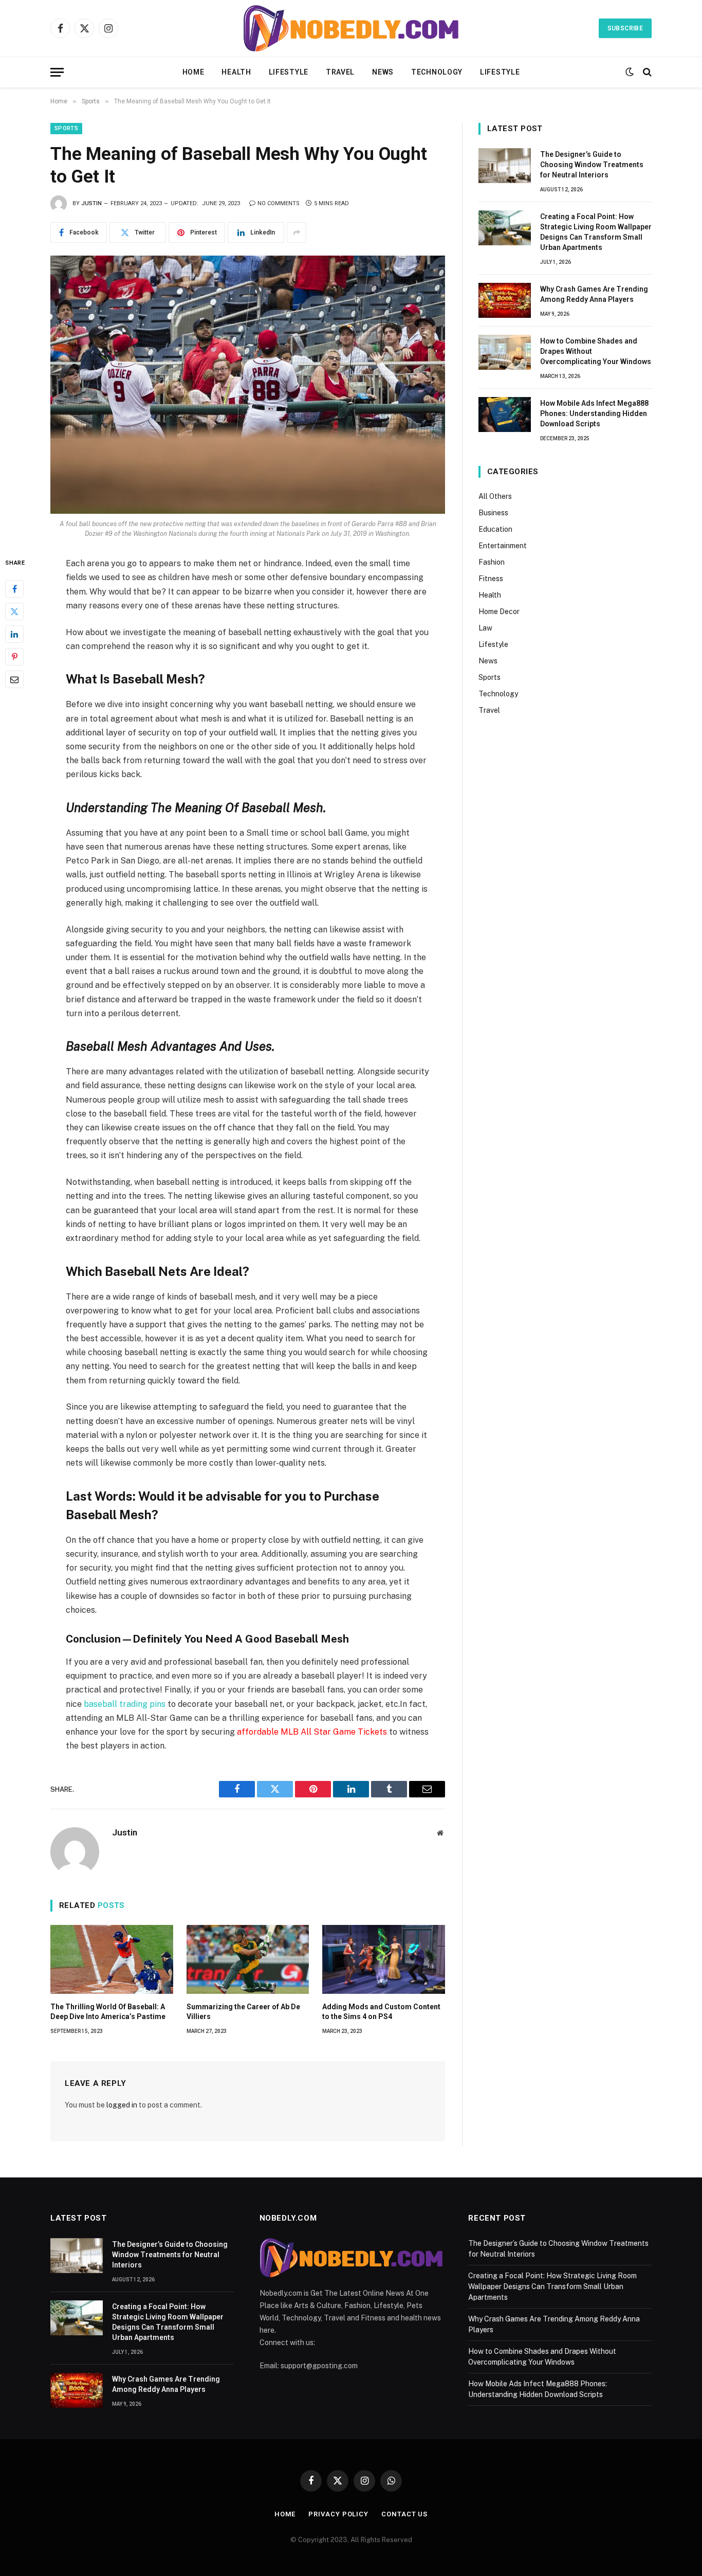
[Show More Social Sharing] (297, 232)
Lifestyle (289, 72)
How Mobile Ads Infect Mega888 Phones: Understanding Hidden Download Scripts (594, 413)
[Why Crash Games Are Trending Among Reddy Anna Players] (505, 300)
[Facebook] (14, 589)
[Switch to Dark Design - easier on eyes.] (630, 72)
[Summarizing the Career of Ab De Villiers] (248, 1959)
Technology (437, 72)
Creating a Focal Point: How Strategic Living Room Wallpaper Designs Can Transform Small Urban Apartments (596, 232)
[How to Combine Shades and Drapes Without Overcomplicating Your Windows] (505, 352)
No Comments (279, 203)
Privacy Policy (338, 2514)
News (383, 72)
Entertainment (503, 546)
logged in (122, 2105)
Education (495, 529)
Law (485, 628)
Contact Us (404, 2514)
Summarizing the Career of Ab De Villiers (243, 2012)
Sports (66, 128)
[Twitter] (14, 612)
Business (493, 513)
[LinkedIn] (14, 635)
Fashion (492, 562)
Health (236, 72)
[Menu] (57, 72)
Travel (340, 72)
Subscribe (625, 28)
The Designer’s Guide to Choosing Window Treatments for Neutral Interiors (592, 165)
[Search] (646, 72)
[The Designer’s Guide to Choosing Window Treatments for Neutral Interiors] (505, 166)
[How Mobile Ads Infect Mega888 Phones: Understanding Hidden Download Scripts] (505, 415)
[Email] (14, 680)
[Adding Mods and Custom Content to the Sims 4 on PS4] (384, 1959)
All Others (495, 496)
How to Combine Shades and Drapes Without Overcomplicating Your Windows (596, 351)
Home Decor (499, 611)
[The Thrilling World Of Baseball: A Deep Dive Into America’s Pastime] (112, 1959)
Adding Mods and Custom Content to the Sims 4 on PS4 (381, 2012)
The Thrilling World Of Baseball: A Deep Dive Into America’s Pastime (108, 2012)
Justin (91, 203)
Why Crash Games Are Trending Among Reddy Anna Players (594, 294)
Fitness (491, 579)
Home (193, 72)
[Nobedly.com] (351, 28)
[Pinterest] (14, 657)
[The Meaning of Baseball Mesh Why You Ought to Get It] (248, 385)
